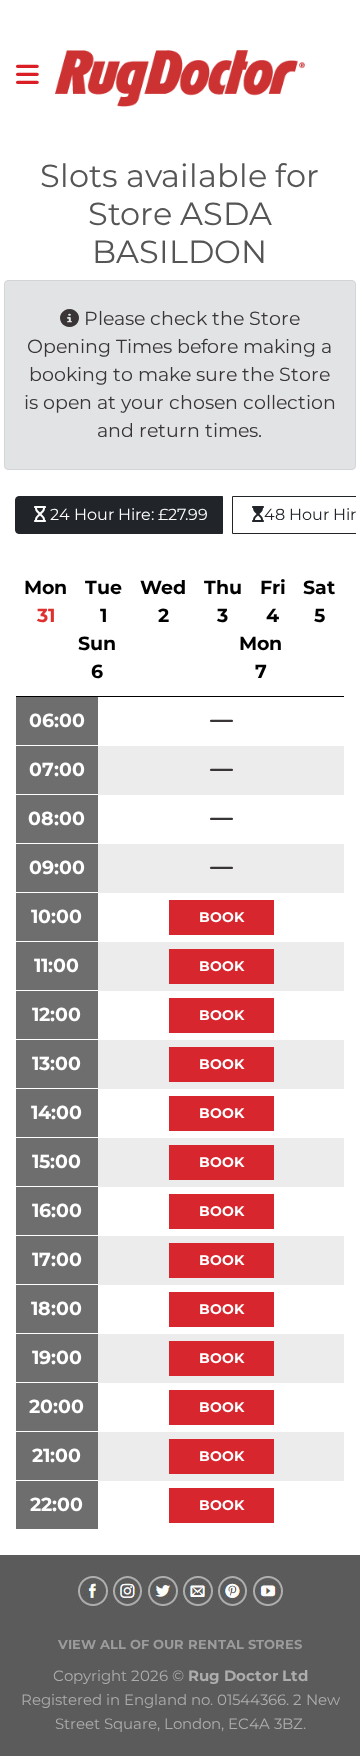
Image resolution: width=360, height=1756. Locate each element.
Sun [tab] (97, 657)
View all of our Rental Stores (180, 1644)
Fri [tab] (273, 601)
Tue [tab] (103, 601)
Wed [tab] (163, 601)
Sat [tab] (319, 601)
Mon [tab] (45, 601)
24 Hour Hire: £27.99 (127, 514)
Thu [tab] (223, 601)
